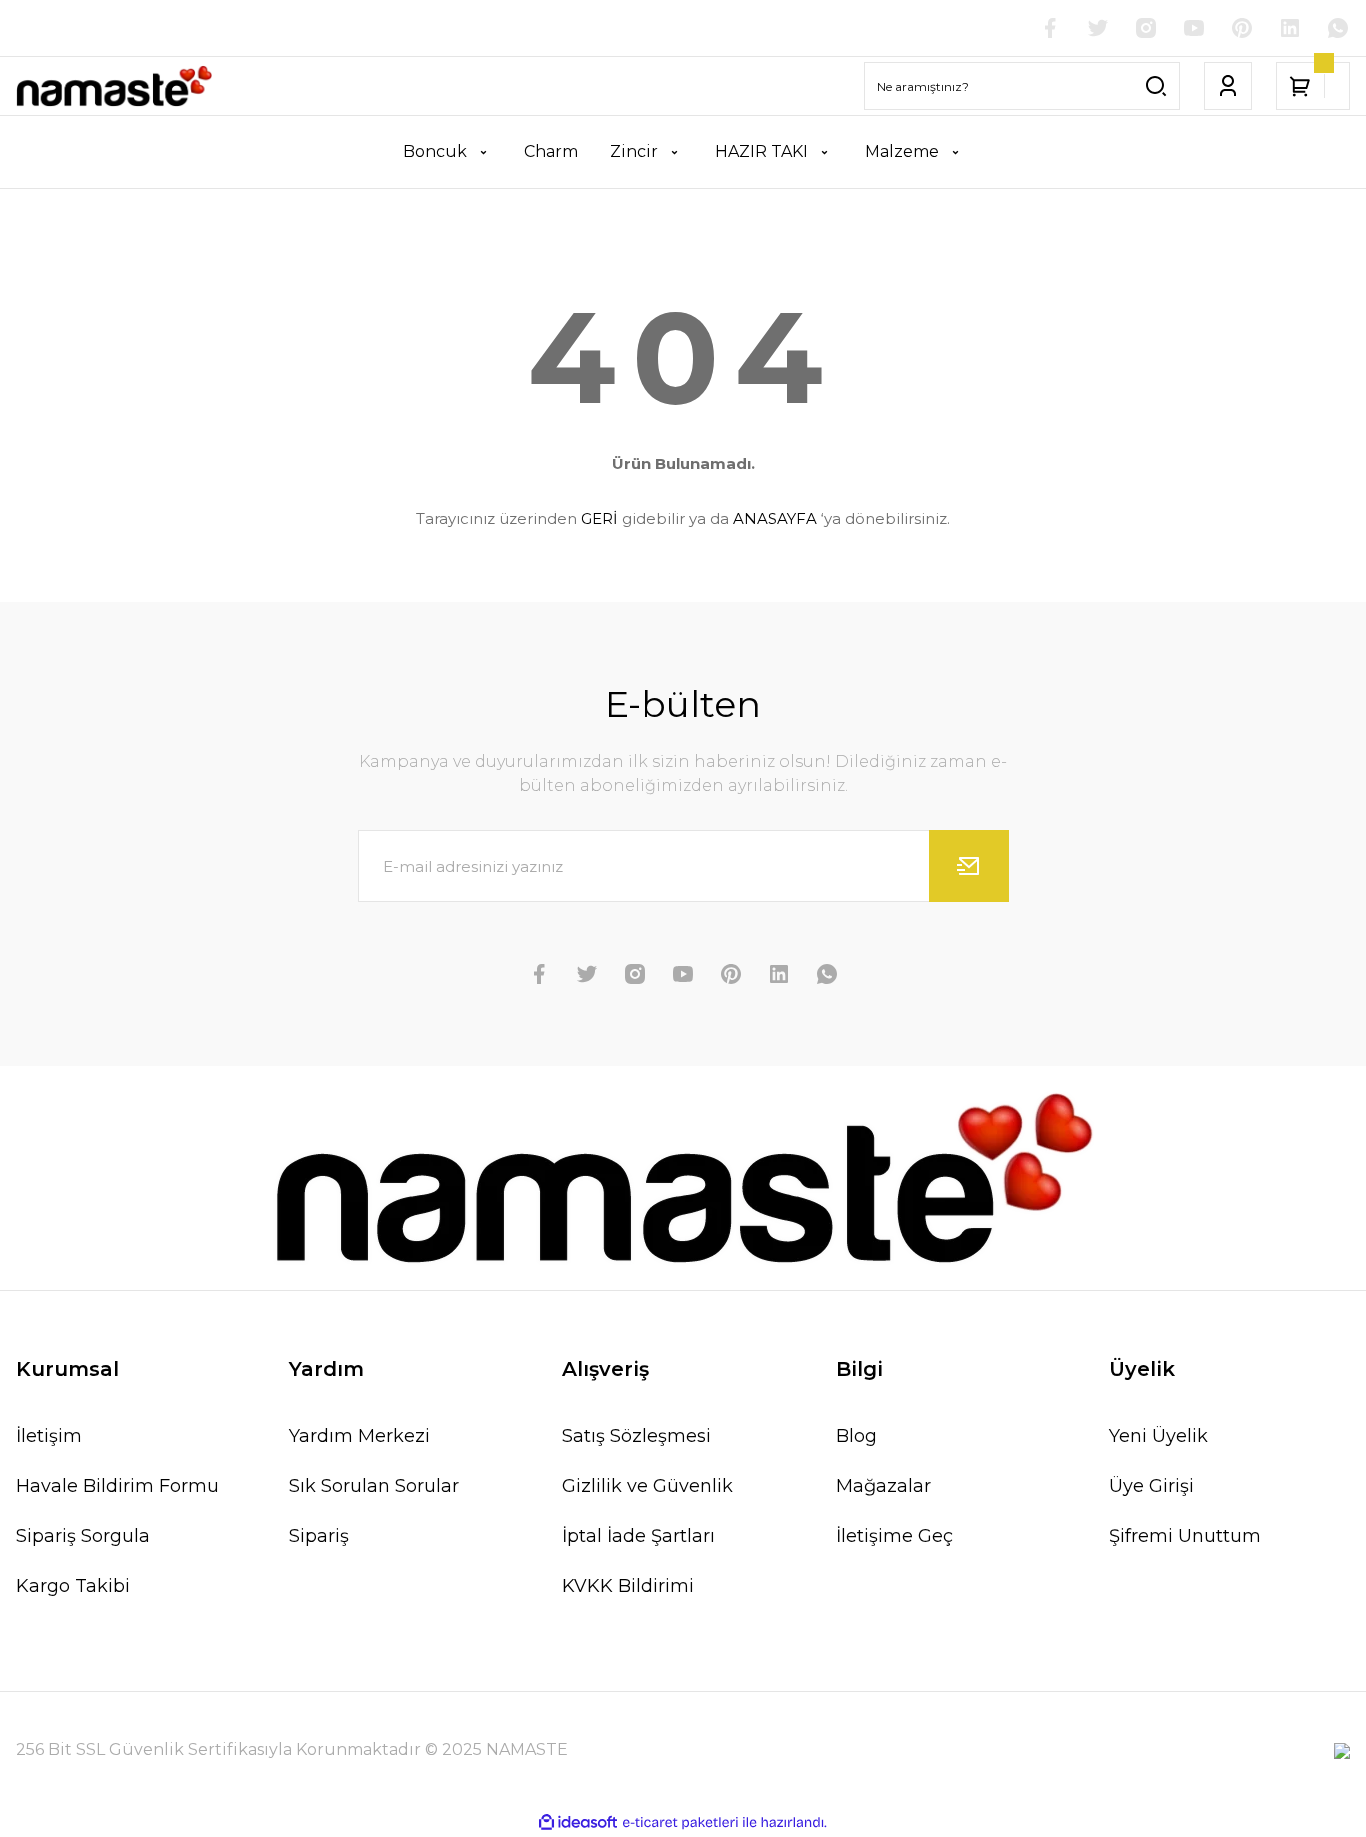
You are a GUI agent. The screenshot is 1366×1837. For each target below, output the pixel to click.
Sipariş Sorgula (83, 1536)
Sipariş (319, 1536)
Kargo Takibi (73, 1586)
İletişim (49, 1436)
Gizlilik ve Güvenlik (647, 1486)
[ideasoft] (578, 1822)
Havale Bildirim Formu (117, 1486)
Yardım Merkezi (359, 1436)
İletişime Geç (894, 1536)
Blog (856, 1436)
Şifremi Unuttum (1185, 1536)
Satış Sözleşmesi (636, 1436)
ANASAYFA (775, 518)
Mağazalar (883, 1486)
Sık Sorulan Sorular (374, 1486)
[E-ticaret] (680, 1823)
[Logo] (114, 86)
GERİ (599, 518)
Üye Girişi (1151, 1486)
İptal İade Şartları (638, 1536)
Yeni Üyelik (1158, 1436)
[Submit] (969, 866)
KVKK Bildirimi (628, 1586)
